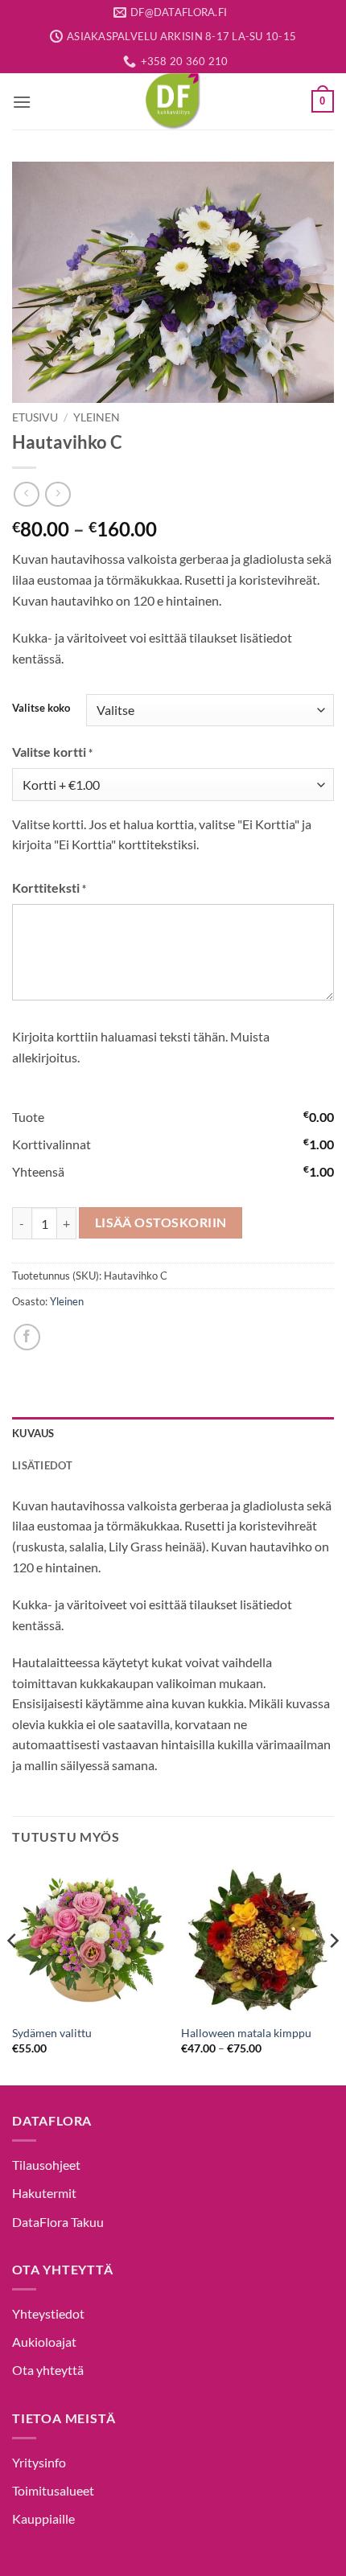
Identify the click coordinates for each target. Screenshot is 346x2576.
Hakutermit (44, 2193)
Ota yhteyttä (48, 2370)
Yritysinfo (39, 2462)
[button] (22, 102)
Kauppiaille (43, 2518)
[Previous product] (58, 494)
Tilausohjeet (46, 2165)
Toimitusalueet (53, 2490)
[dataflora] (173, 101)
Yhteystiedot (48, 2313)
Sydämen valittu (52, 2033)
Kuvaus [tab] (33, 1433)
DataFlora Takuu (58, 2222)
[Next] (333, 1973)
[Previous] (13, 1973)
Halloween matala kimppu (246, 2033)
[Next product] (26, 494)
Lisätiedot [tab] (43, 1465)
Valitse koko (41, 709)
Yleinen (97, 417)
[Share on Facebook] (27, 1337)
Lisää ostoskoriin (161, 1222)
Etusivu (35, 417)
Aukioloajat (44, 2342)
